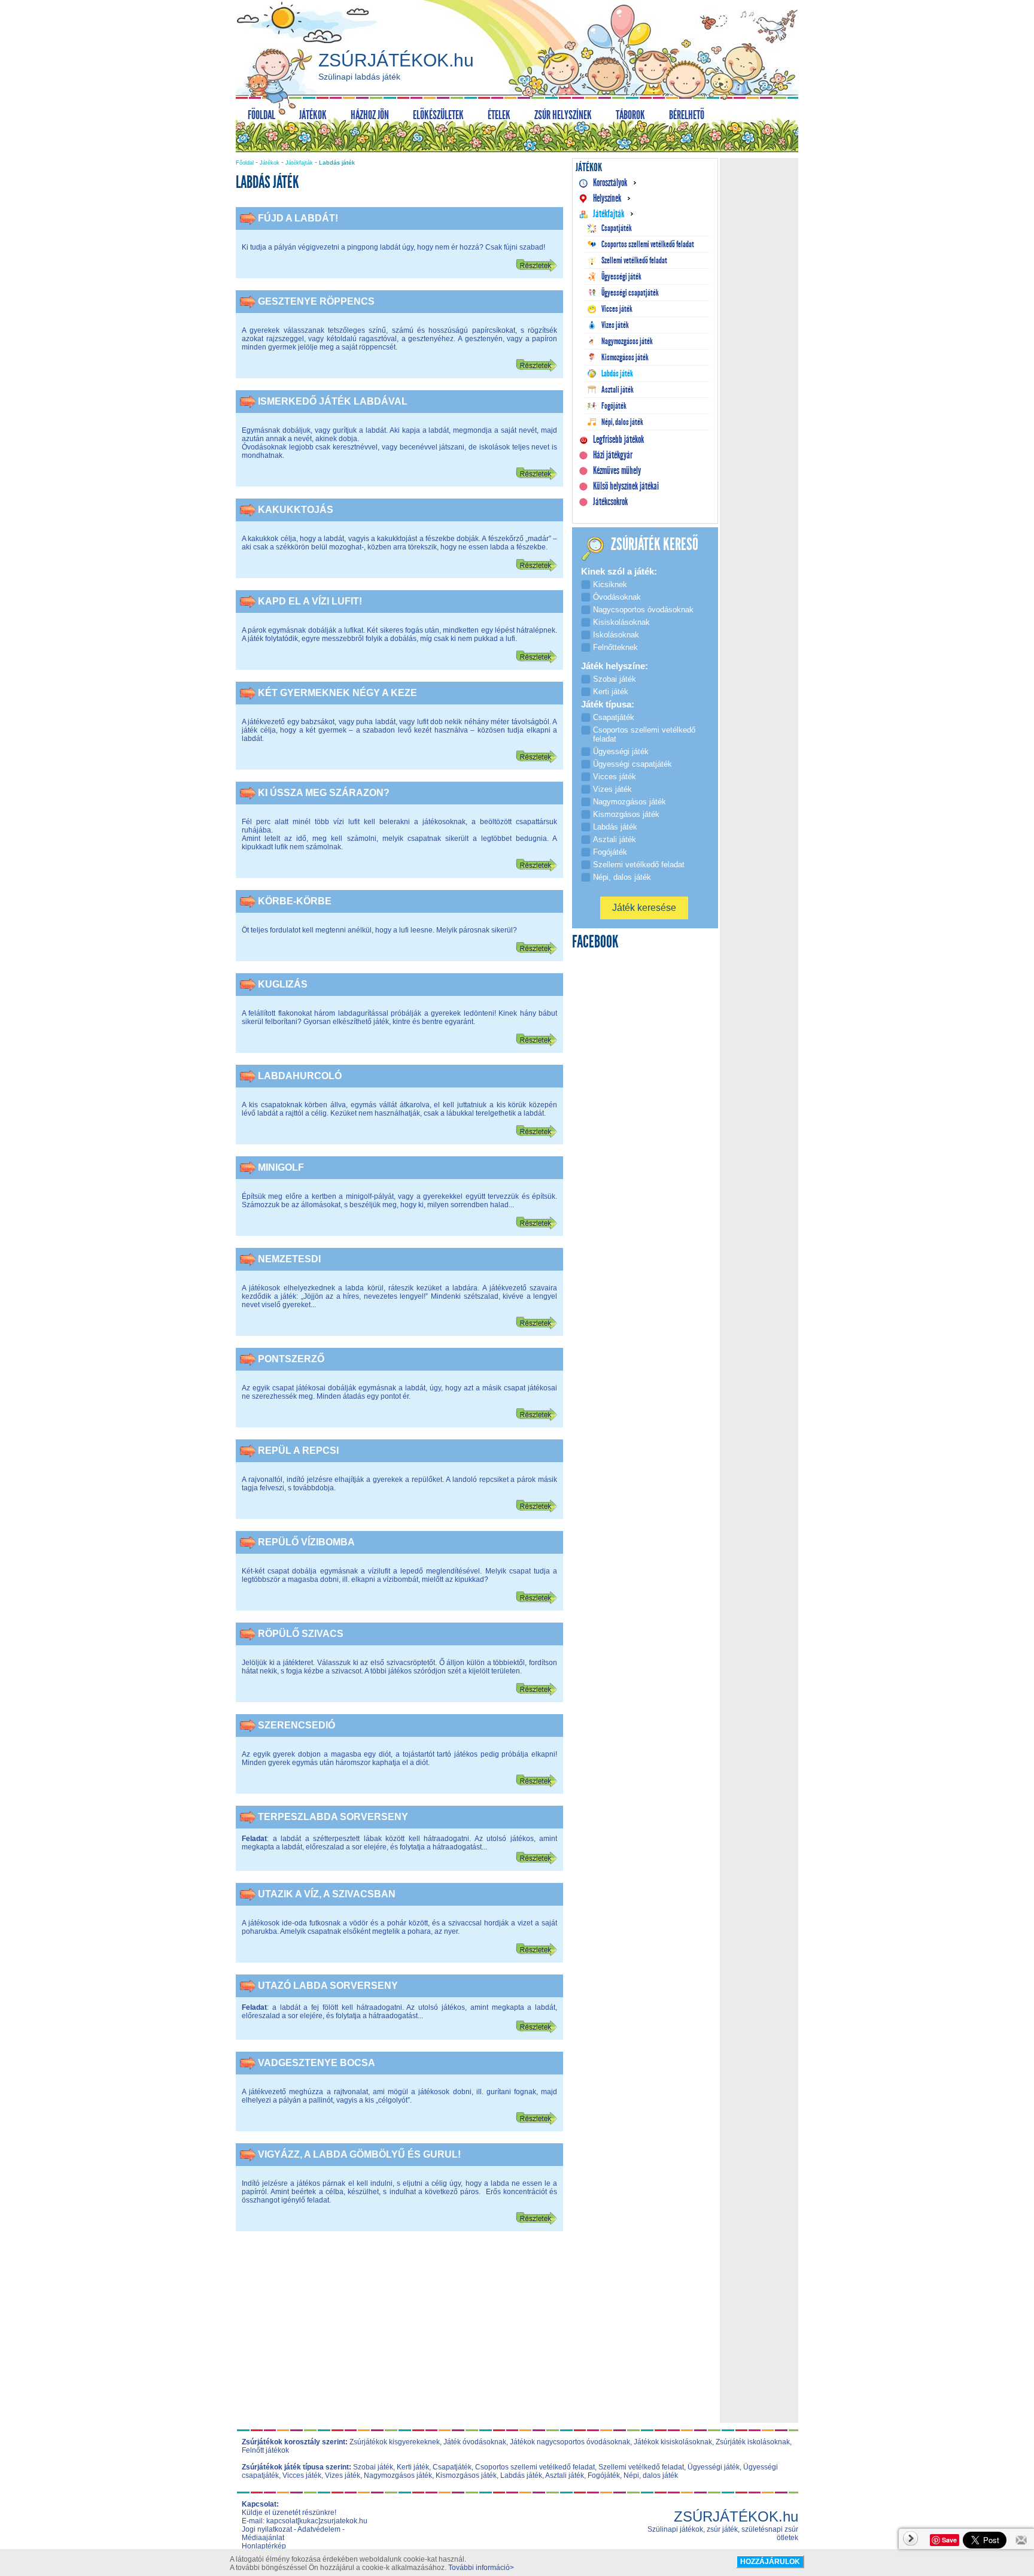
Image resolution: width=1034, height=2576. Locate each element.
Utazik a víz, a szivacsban (327, 1894)
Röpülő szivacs (301, 1634)
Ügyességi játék (714, 2467)
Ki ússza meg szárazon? (324, 793)
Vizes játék (343, 2475)
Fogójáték (604, 2475)
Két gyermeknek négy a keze (337, 693)
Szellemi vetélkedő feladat (641, 2467)
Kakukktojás (296, 510)
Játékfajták (299, 163)
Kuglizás (283, 984)
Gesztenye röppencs (316, 301)
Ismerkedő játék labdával (333, 401)
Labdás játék (521, 2475)
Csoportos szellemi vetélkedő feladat (535, 2467)
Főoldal (245, 163)
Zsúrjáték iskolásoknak (753, 2442)
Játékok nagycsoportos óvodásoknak (570, 2442)
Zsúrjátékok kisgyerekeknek (395, 2442)
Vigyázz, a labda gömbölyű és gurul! (359, 2154)
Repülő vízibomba (306, 1542)
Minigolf (281, 1167)
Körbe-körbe (295, 901)
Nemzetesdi (289, 1259)
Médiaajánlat (263, 2538)
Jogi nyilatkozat (267, 2529)
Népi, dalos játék (651, 2475)
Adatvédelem (319, 2529)
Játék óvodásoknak (475, 2442)
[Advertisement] (400, 2335)
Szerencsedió (296, 1725)
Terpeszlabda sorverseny (333, 1817)
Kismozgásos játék (466, 2475)
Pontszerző (291, 1359)
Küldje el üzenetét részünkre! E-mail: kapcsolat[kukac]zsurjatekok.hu (305, 2517)
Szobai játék (373, 2467)
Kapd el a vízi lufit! (310, 601)
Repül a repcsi (298, 1450)
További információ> (481, 2568)
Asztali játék (565, 2475)
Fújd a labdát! (298, 218)
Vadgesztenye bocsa (317, 2063)
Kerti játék (413, 2467)
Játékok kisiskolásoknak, (674, 2442)
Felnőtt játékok (265, 2450)
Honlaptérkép (264, 2546)
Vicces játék (302, 2475)
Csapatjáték (452, 2467)
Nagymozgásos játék (398, 2475)
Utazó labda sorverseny (328, 1986)
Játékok (270, 163)
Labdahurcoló (300, 1076)
